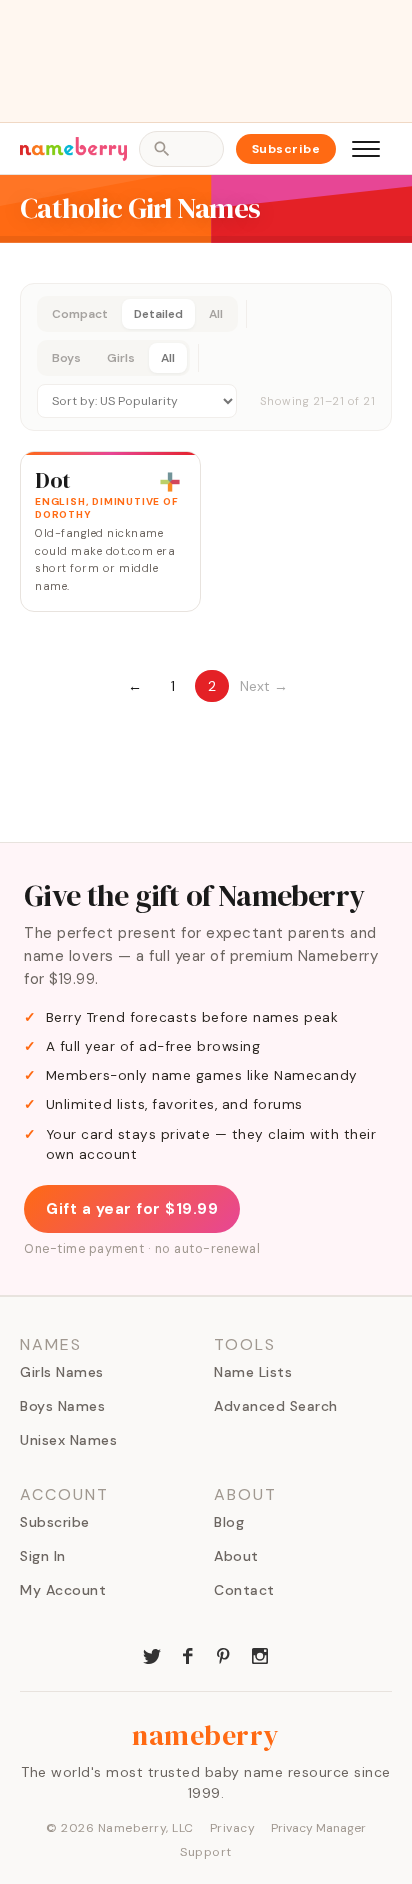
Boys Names (62, 1406)
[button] (206, 357)
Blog (229, 1522)
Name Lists (253, 1372)
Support (206, 1852)
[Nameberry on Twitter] (152, 1654)
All (216, 314)
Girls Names (62, 1372)
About (236, 1556)
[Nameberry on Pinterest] (224, 1654)
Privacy (233, 1828)
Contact (244, 1590)
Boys (66, 358)
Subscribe (286, 149)
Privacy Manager (318, 1828)
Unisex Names (68, 1440)
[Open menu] (366, 149)
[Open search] (181, 149)
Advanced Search (276, 1406)
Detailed (158, 314)
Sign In (43, 1556)
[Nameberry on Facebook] (188, 1654)
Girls (121, 358)
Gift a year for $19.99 (132, 1209)
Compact (80, 314)
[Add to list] (170, 482)
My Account (63, 1590)
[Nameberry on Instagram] (260, 1654)
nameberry (206, 1735)
